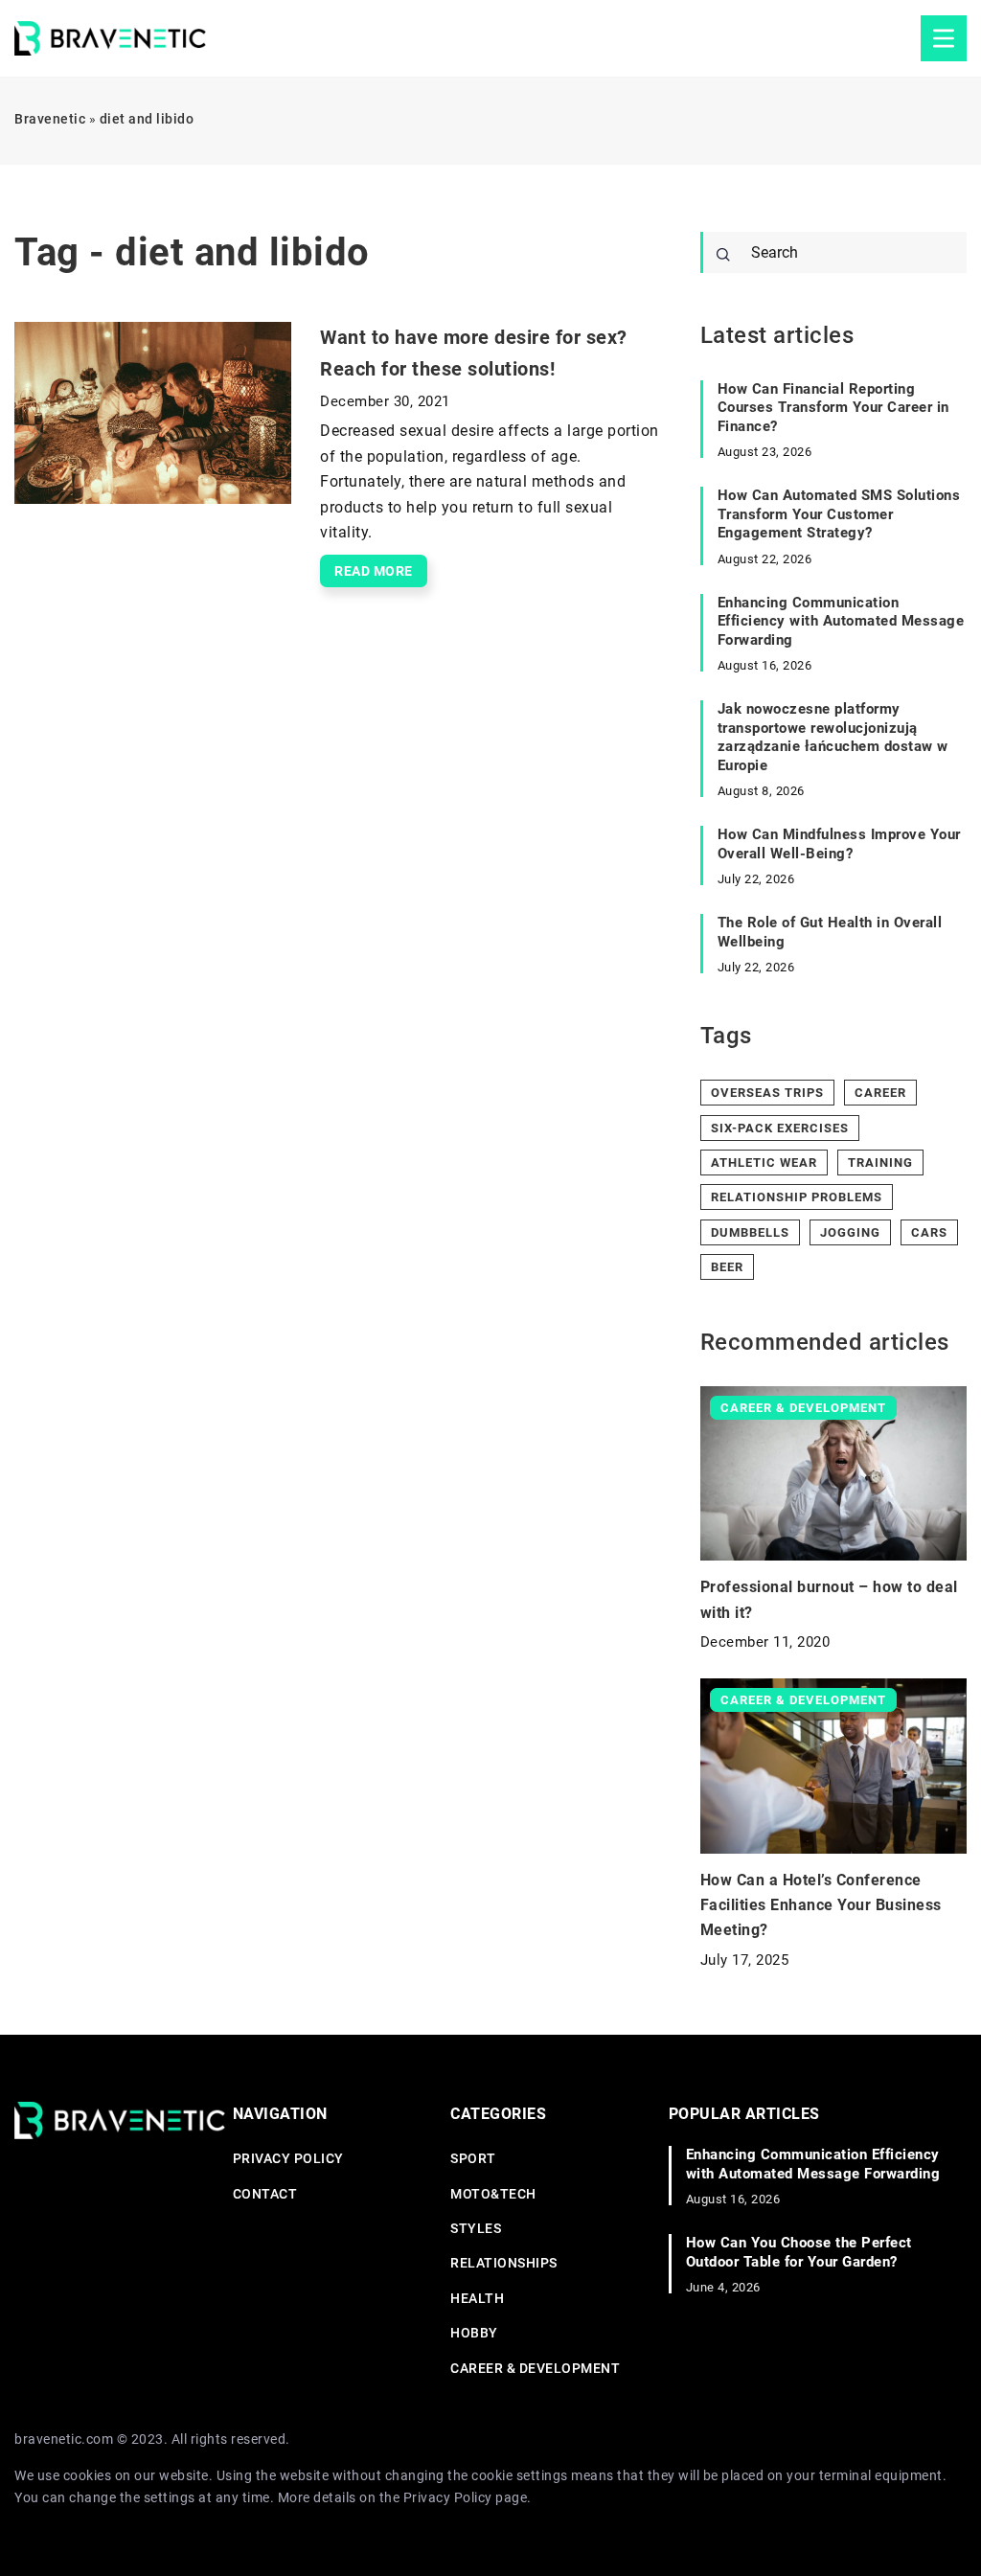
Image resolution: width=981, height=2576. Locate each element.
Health (477, 2298)
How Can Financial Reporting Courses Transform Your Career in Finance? (833, 408)
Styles (476, 2228)
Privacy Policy (448, 2497)
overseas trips (767, 1093)
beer (727, 1267)
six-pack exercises (780, 1128)
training (880, 1163)
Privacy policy (288, 2158)
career (880, 1093)
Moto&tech (493, 2194)
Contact (265, 2194)
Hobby (474, 2333)
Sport (473, 2158)
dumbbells (750, 1232)
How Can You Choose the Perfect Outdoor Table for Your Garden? (799, 2252)
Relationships (504, 2263)
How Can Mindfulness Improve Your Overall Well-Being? (839, 844)
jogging (850, 1232)
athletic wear (764, 1163)
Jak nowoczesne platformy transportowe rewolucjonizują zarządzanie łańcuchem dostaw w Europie (833, 737)
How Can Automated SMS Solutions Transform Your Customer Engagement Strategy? (839, 514)
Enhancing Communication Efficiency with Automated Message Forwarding (841, 621)
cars (929, 1232)
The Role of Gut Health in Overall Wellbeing (830, 932)
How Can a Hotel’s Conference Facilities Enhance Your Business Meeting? (821, 1905)
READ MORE (374, 571)
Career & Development (535, 2368)
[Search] (723, 255)
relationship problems (797, 1197)
